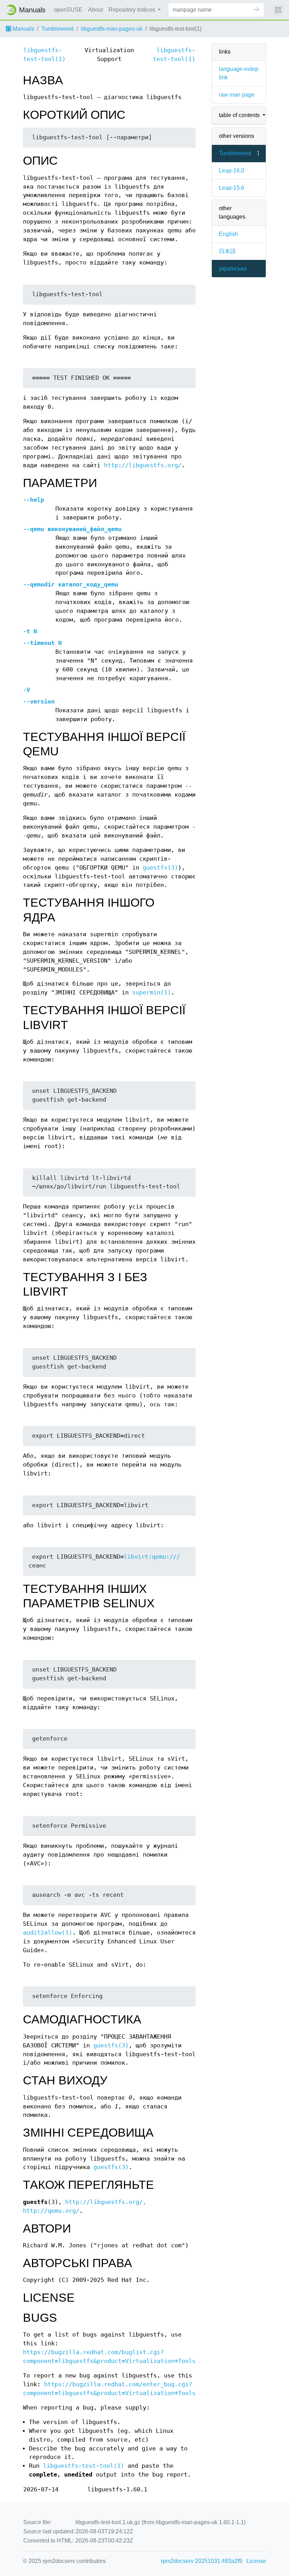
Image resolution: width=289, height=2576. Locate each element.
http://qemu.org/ (51, 2211)
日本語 (227, 251)
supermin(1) (152, 992)
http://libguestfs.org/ (143, 465)
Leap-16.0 (232, 170)
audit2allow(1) (48, 1933)
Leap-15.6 (232, 188)
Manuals (23, 29)
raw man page (237, 95)
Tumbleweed (57, 29)
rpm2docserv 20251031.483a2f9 (202, 2561)
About (96, 10)
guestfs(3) (160, 868)
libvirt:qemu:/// (152, 1557)
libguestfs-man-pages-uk (112, 29)
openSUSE (68, 10)
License (256, 2561)
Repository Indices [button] (133, 10)
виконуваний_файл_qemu (72, 529)
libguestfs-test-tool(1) (84, 2466)
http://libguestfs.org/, (106, 2202)
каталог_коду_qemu (70, 584)
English (228, 234)
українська (233, 269)
